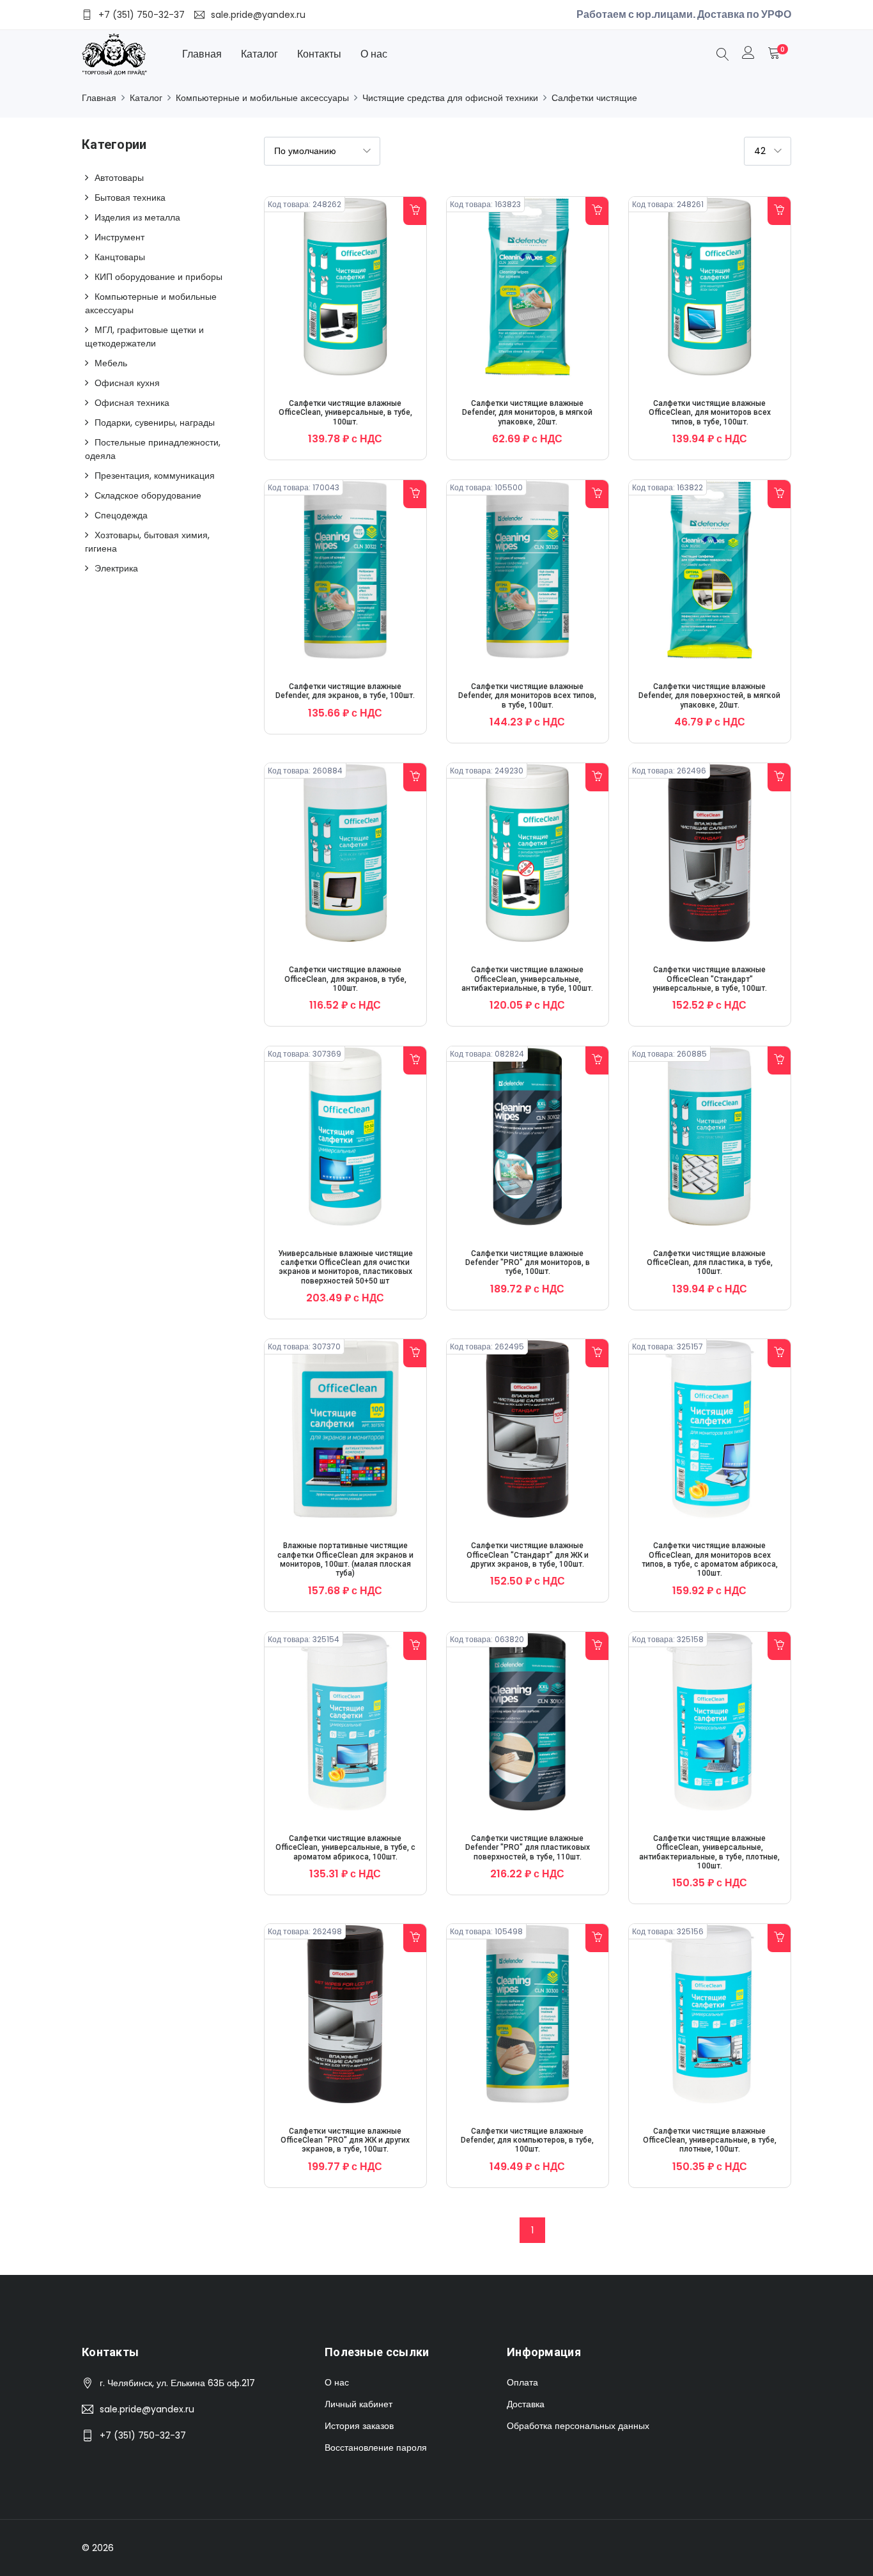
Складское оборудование (148, 495)
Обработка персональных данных (578, 2426)
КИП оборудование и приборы (158, 277)
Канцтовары (120, 257)
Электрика (116, 568)
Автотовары (119, 178)
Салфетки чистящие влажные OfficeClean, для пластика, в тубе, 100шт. (710, 1263)
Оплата (522, 2382)
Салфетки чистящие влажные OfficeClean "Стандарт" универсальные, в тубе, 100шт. (710, 979)
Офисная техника (132, 403)
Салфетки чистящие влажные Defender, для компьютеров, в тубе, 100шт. (527, 2140)
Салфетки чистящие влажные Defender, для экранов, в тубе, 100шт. (345, 691)
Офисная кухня (127, 383)
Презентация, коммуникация (155, 476)
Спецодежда (121, 515)
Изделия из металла (137, 217)
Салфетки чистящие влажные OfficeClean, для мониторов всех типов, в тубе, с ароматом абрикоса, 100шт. (710, 1559)
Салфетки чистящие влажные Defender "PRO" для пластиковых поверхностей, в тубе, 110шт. (528, 1848)
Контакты (319, 54)
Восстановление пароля (376, 2448)
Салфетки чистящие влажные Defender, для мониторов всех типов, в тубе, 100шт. (527, 696)
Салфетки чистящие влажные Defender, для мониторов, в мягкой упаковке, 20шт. (527, 413)
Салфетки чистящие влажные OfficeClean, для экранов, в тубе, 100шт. (345, 979)
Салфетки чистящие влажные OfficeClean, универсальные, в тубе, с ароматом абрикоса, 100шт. (345, 1848)
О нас (374, 54)
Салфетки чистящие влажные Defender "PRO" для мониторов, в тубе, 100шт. (528, 1263)
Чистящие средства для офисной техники (450, 98)
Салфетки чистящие (594, 98)
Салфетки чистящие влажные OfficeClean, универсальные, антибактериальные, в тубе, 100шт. (527, 979)
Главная (202, 54)
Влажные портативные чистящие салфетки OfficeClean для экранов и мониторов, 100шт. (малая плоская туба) (345, 1559)
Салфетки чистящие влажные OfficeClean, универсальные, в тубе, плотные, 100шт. (710, 2140)
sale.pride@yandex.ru (147, 2409)
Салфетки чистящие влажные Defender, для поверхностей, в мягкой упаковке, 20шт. (709, 696)
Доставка (526, 2404)
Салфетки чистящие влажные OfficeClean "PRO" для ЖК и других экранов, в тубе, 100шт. (345, 2140)
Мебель (111, 363)
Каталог (259, 54)
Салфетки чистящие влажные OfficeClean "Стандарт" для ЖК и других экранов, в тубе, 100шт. (528, 1555)
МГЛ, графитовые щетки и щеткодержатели (144, 337)
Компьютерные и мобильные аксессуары (262, 98)
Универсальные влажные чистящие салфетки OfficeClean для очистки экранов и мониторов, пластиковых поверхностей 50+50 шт (345, 1267)
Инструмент (120, 237)
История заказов (359, 2426)
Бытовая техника (130, 198)
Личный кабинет (359, 2404)
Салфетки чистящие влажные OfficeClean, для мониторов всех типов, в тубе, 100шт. (710, 413)
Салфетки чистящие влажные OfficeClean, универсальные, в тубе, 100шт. (345, 413)
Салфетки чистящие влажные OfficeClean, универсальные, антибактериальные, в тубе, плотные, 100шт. (709, 1852)
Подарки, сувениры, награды (155, 423)
